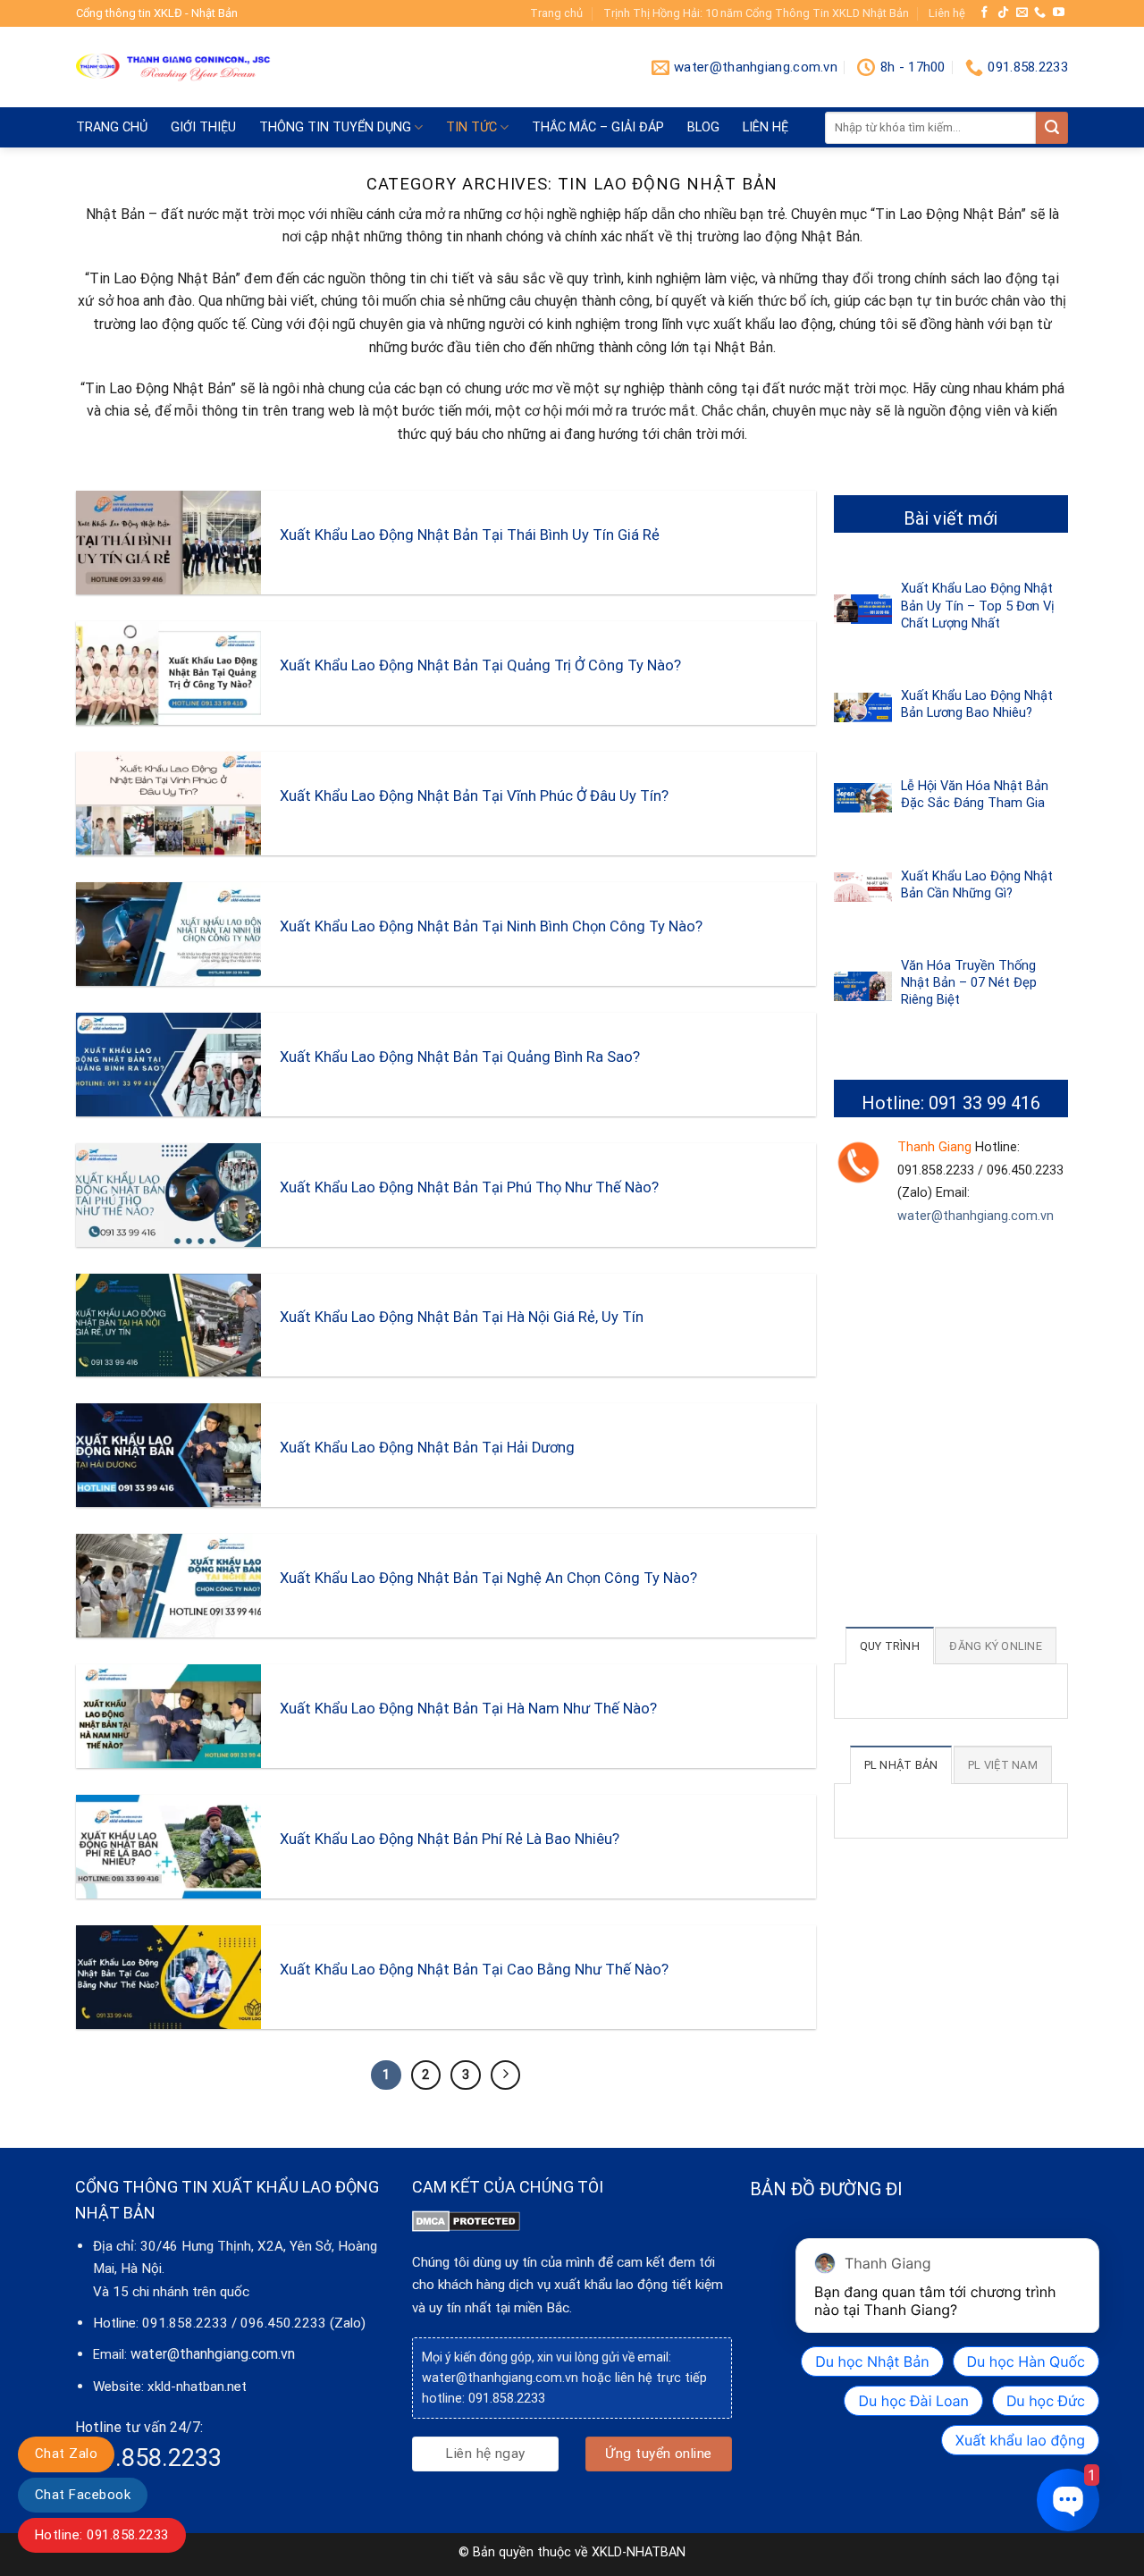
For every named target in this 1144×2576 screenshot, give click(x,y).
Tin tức (471, 127)
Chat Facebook (83, 2495)
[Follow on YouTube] (1059, 13)
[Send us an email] (1022, 13)
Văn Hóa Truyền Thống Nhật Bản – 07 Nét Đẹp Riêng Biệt (969, 982)
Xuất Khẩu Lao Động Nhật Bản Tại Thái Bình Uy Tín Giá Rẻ (470, 535)
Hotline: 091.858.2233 (102, 2535)
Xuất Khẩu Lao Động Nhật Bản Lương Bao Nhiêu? (977, 704)
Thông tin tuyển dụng (335, 127)
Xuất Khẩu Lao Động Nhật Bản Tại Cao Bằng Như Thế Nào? (474, 1970)
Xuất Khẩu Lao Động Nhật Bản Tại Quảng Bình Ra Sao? (460, 1057)
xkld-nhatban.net (197, 2387)
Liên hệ (947, 13)
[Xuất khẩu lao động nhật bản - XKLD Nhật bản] (173, 68)
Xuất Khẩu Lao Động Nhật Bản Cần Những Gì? (977, 884)
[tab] (890, 1646)
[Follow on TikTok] (1003, 13)
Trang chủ (556, 13)
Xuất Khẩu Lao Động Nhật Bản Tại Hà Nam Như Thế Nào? (468, 1709)
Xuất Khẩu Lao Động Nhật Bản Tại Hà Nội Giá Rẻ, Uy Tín (462, 1317)
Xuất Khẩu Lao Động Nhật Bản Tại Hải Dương (427, 1448)
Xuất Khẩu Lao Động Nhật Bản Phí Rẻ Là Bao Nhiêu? (450, 1839)
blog (703, 127)
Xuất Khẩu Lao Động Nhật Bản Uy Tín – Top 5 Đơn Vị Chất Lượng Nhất (978, 605)
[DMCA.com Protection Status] (466, 2220)
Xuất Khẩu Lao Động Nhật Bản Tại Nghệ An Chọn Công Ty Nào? (488, 1578)
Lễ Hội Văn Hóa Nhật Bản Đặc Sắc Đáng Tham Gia (975, 794)
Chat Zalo (66, 2454)
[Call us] (1040, 13)
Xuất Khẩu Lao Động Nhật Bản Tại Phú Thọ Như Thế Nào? (469, 1187)
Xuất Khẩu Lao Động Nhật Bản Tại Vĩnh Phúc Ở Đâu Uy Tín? (474, 796)
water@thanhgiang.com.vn (976, 1216)
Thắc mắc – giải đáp (598, 127)
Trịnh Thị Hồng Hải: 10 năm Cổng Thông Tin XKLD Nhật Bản (756, 13)
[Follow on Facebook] (984, 13)
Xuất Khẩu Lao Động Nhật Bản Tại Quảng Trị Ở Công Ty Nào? (480, 665)
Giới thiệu (203, 127)
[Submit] (1052, 128)
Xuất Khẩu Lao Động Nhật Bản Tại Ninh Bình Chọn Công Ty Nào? (491, 926)
